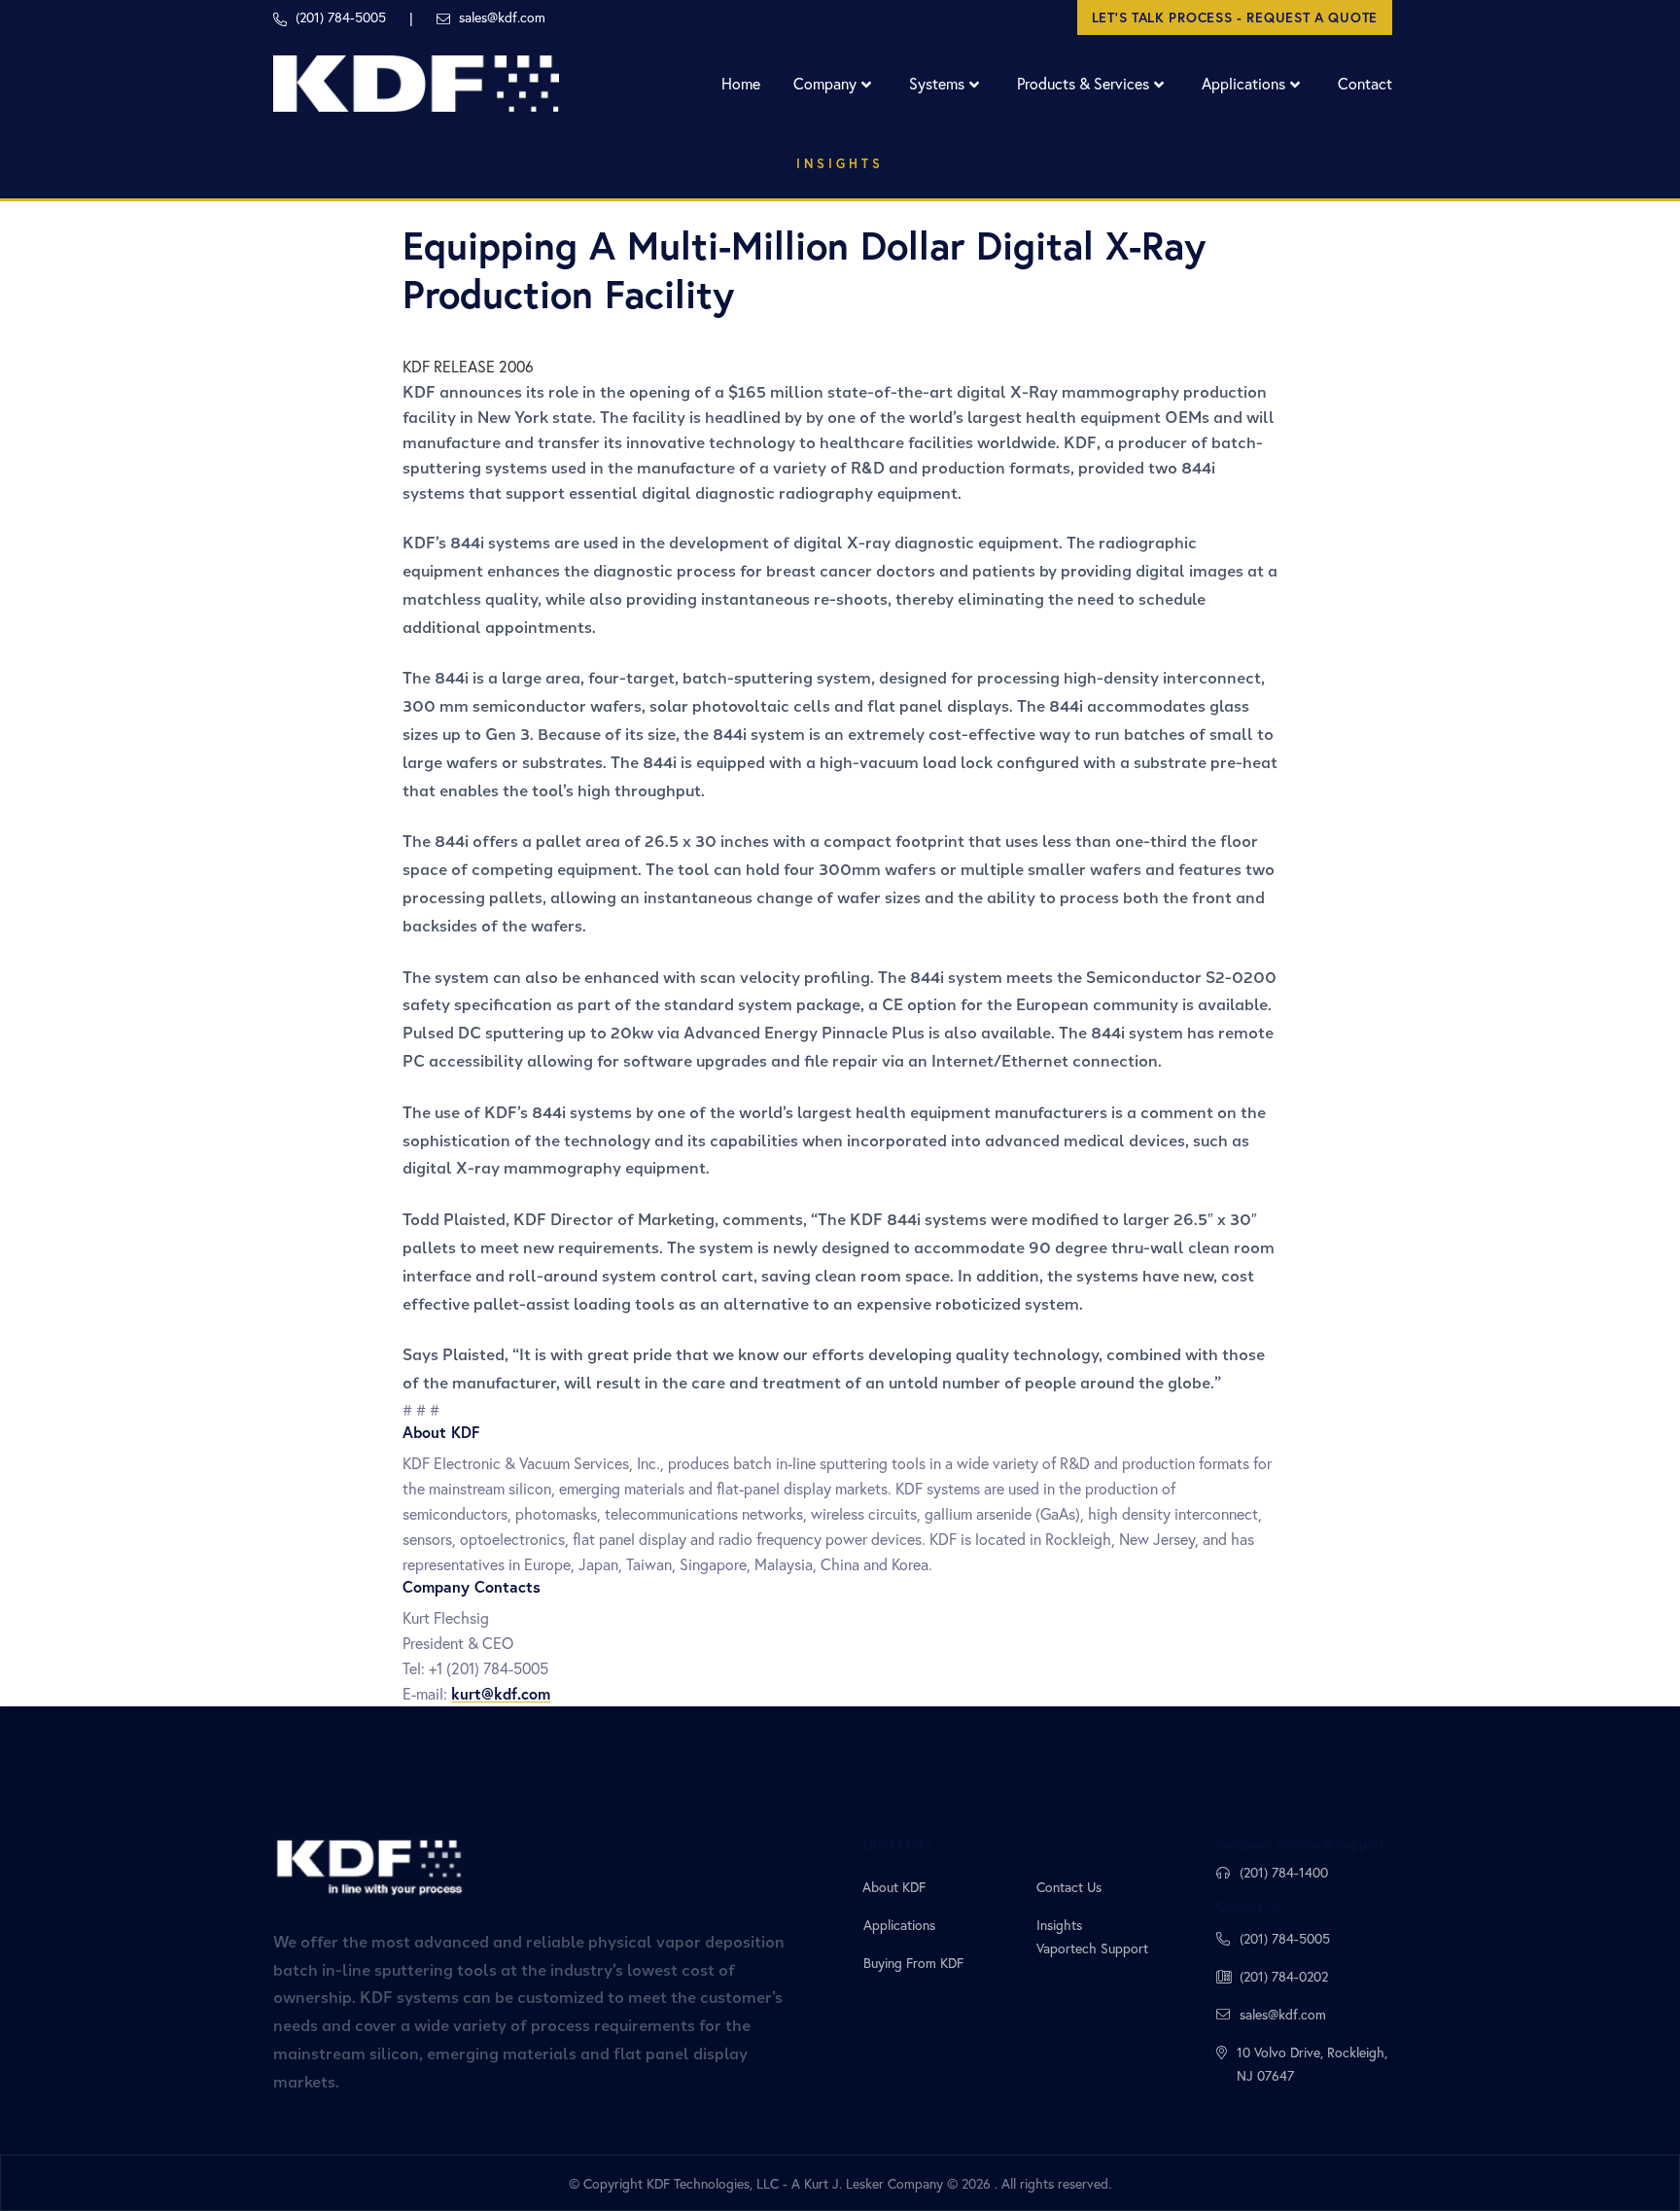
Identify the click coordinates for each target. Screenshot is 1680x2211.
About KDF (894, 1887)
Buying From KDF (913, 1963)
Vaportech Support (1092, 1948)
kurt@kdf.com (501, 1693)
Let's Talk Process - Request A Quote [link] (1235, 18)
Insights (840, 164)
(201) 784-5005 (1285, 1938)
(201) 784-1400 (1284, 1872)
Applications (899, 1925)
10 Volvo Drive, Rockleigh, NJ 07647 (1312, 2064)
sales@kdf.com (1283, 2014)
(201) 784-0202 (1284, 1976)
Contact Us (1069, 1887)
